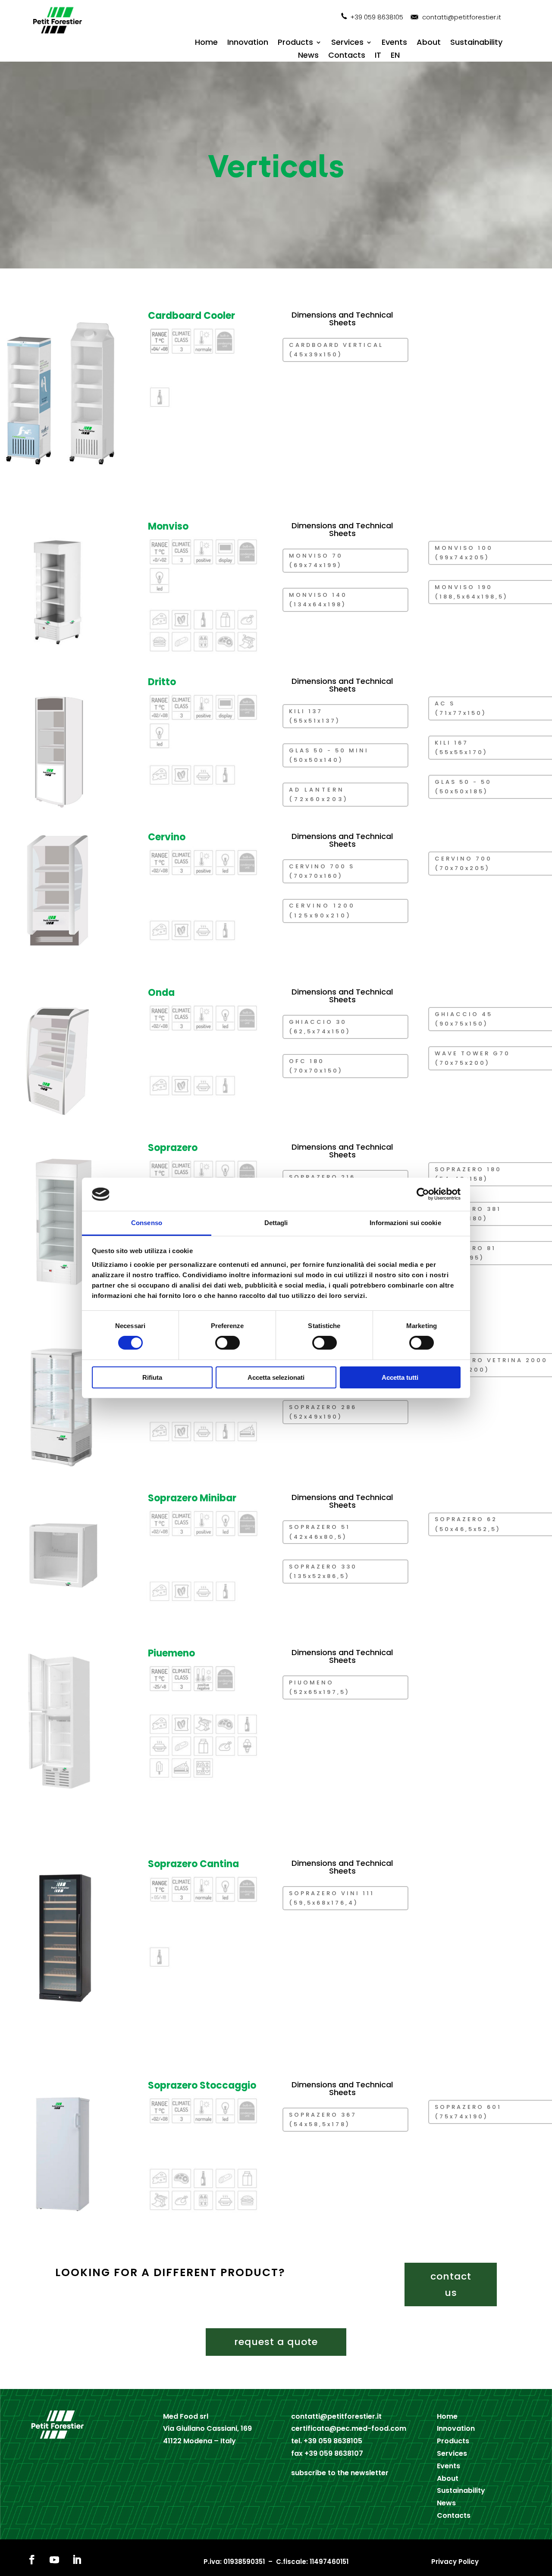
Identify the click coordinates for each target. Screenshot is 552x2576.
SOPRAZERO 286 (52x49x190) (323, 1412)
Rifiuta (152, 1377)
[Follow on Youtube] (54, 2560)
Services (347, 43)
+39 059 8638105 (377, 17)
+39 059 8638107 (334, 2453)
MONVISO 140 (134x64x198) (318, 600)
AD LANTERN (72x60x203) (319, 794)
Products (295, 43)
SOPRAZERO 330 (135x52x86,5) (323, 1571)
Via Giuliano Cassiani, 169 (207, 2428)
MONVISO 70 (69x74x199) (316, 560)
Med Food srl (186, 2416)
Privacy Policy (455, 2562)
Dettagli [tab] (276, 1223)
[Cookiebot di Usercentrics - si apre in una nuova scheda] (423, 1194)
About (429, 43)
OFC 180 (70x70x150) (316, 1066)
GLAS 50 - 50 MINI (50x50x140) (329, 755)
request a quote (276, 2342)
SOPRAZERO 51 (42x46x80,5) (320, 1532)
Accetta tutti (400, 1377)
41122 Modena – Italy (199, 2441)
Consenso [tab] (147, 1223)
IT (378, 56)
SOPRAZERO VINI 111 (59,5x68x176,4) (332, 1898)
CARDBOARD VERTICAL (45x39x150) (336, 350)
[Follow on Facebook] (32, 2560)
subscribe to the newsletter (340, 2473)
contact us (451, 2284)
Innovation (248, 43)
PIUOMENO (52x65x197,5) (319, 1687)
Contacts (347, 56)
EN (395, 56)
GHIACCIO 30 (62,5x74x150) (320, 1027)
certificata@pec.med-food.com (349, 2428)
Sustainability (476, 43)
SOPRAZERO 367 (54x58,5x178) (323, 2119)
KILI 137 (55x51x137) (315, 716)
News (308, 56)
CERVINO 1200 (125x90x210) (322, 910)
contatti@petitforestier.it (462, 17)
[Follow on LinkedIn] (77, 2560)
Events (394, 43)
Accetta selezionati (276, 1377)
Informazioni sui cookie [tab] (405, 1223)
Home (206, 43)
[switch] (227, 1343)
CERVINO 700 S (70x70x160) (322, 871)
